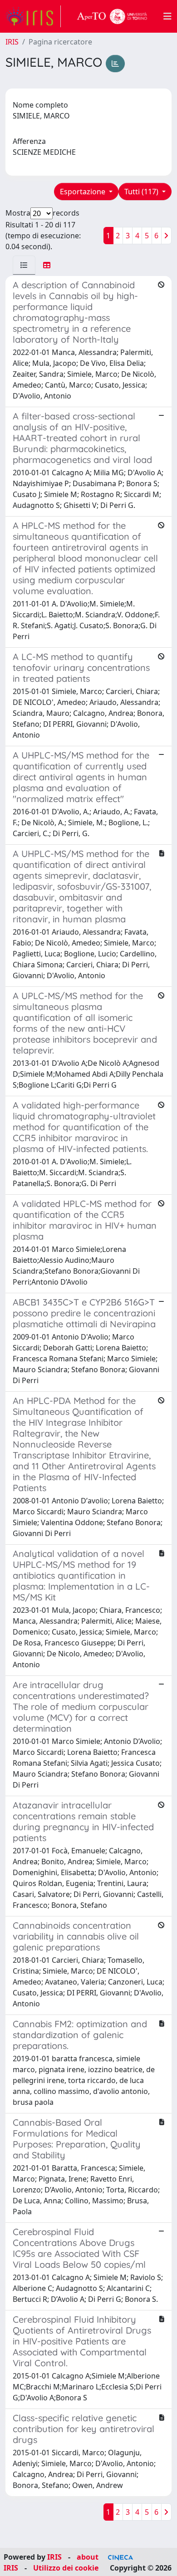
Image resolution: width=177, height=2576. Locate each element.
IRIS (12, 42)
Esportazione (84, 192)
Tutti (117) (142, 192)
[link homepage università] (112, 16)
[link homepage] (33, 16)
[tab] (24, 265)
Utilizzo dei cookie (66, 2568)
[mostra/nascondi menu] (167, 16)
